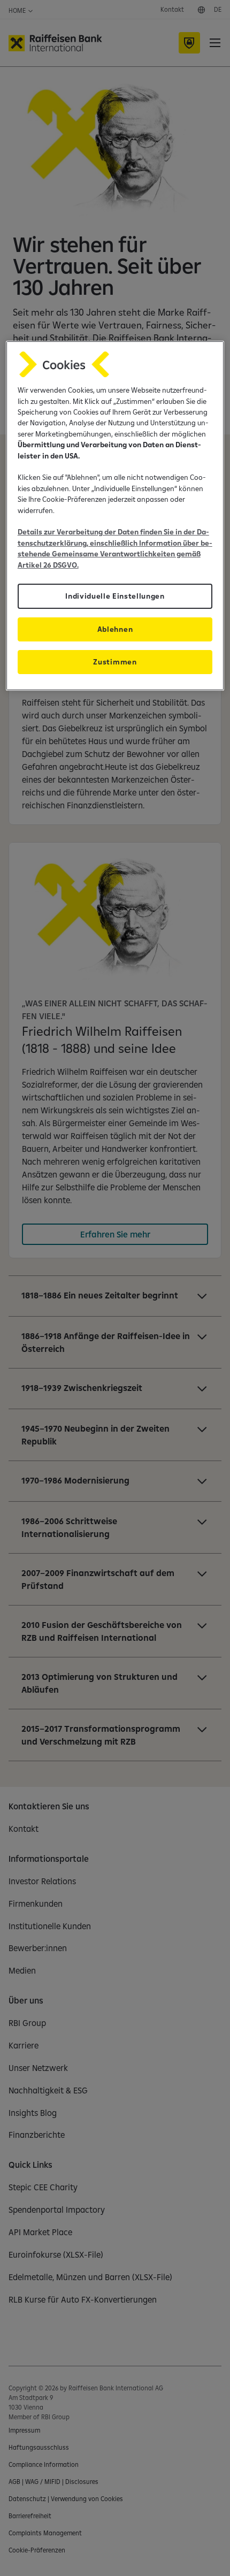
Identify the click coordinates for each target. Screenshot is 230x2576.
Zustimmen (115, 662)
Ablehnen (115, 629)
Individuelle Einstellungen (115, 596)
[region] (115, 516)
